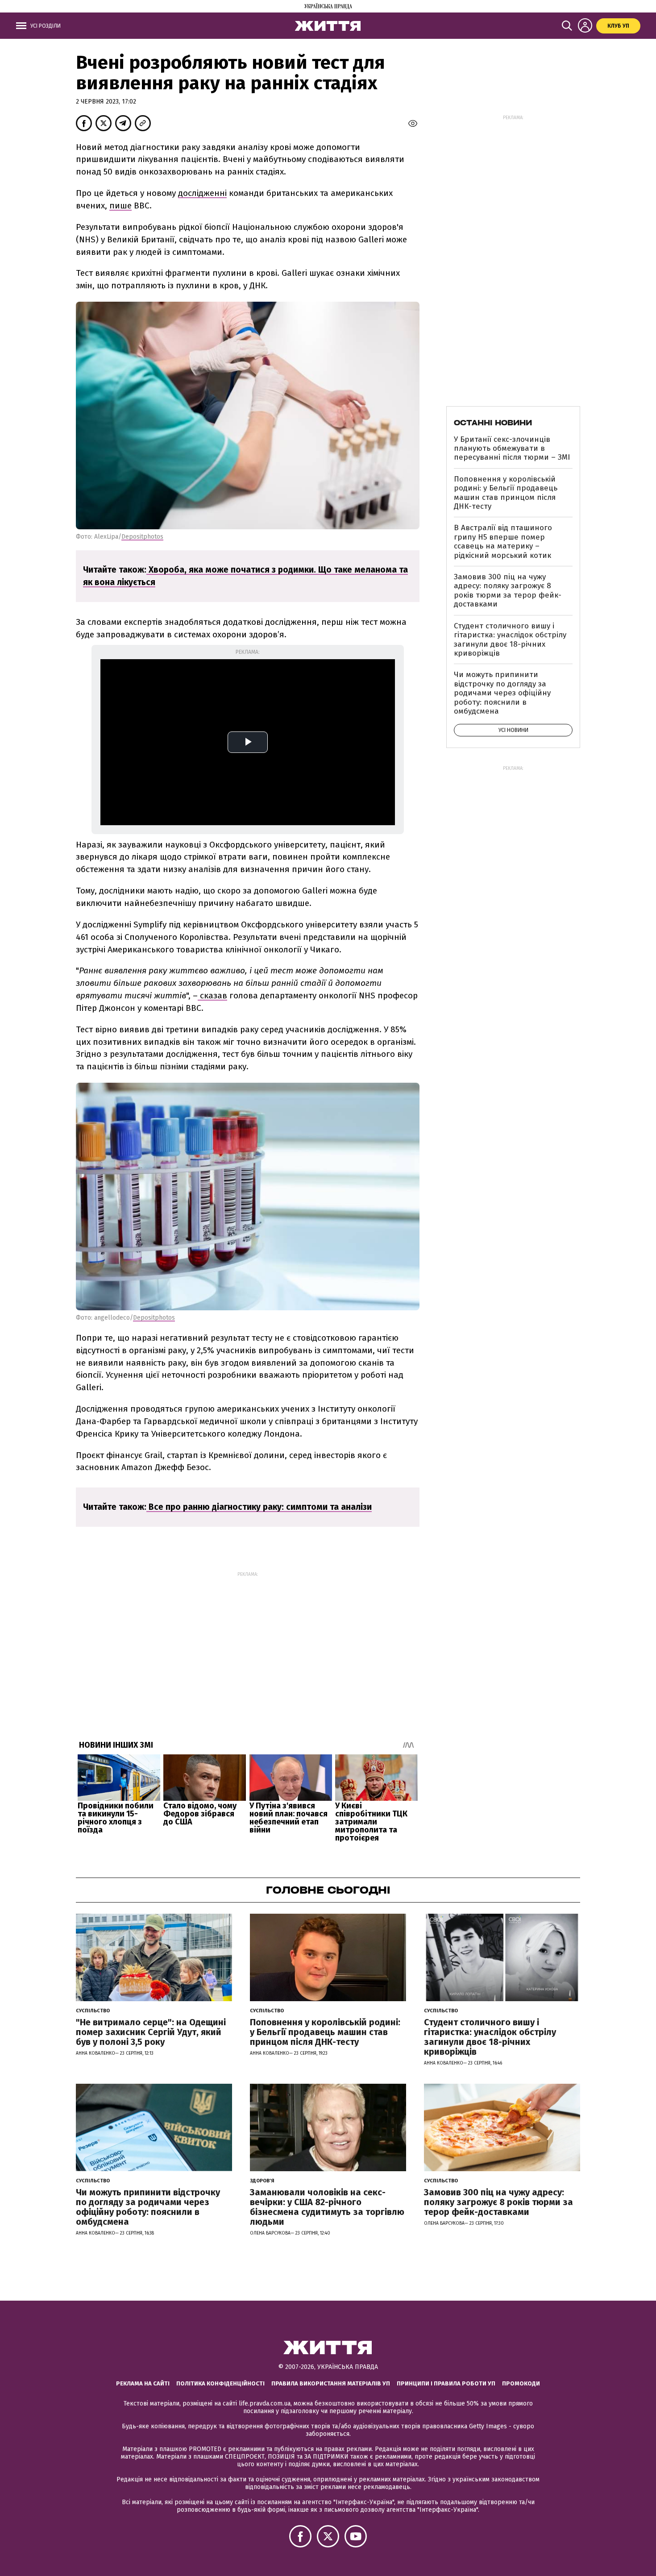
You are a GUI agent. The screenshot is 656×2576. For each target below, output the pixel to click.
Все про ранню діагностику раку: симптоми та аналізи (259, 1507)
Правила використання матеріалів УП (331, 2383)
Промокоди (521, 2383)
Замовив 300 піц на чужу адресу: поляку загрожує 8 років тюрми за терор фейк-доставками (508, 590)
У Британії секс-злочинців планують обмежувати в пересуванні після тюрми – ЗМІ (512, 449)
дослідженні (202, 193)
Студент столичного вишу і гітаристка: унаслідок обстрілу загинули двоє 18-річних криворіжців (510, 640)
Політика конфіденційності (220, 2383)
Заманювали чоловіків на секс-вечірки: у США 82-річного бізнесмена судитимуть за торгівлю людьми (327, 2207)
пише (120, 206)
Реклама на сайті (143, 2383)
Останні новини (493, 423)
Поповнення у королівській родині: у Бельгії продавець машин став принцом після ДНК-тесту (506, 493)
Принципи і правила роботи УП (446, 2383)
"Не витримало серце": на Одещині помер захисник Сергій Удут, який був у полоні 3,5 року (151, 2032)
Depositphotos (142, 537)
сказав (212, 995)
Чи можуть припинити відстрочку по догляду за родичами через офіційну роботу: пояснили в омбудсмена (502, 693)
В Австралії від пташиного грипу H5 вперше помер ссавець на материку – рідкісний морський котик (503, 541)
